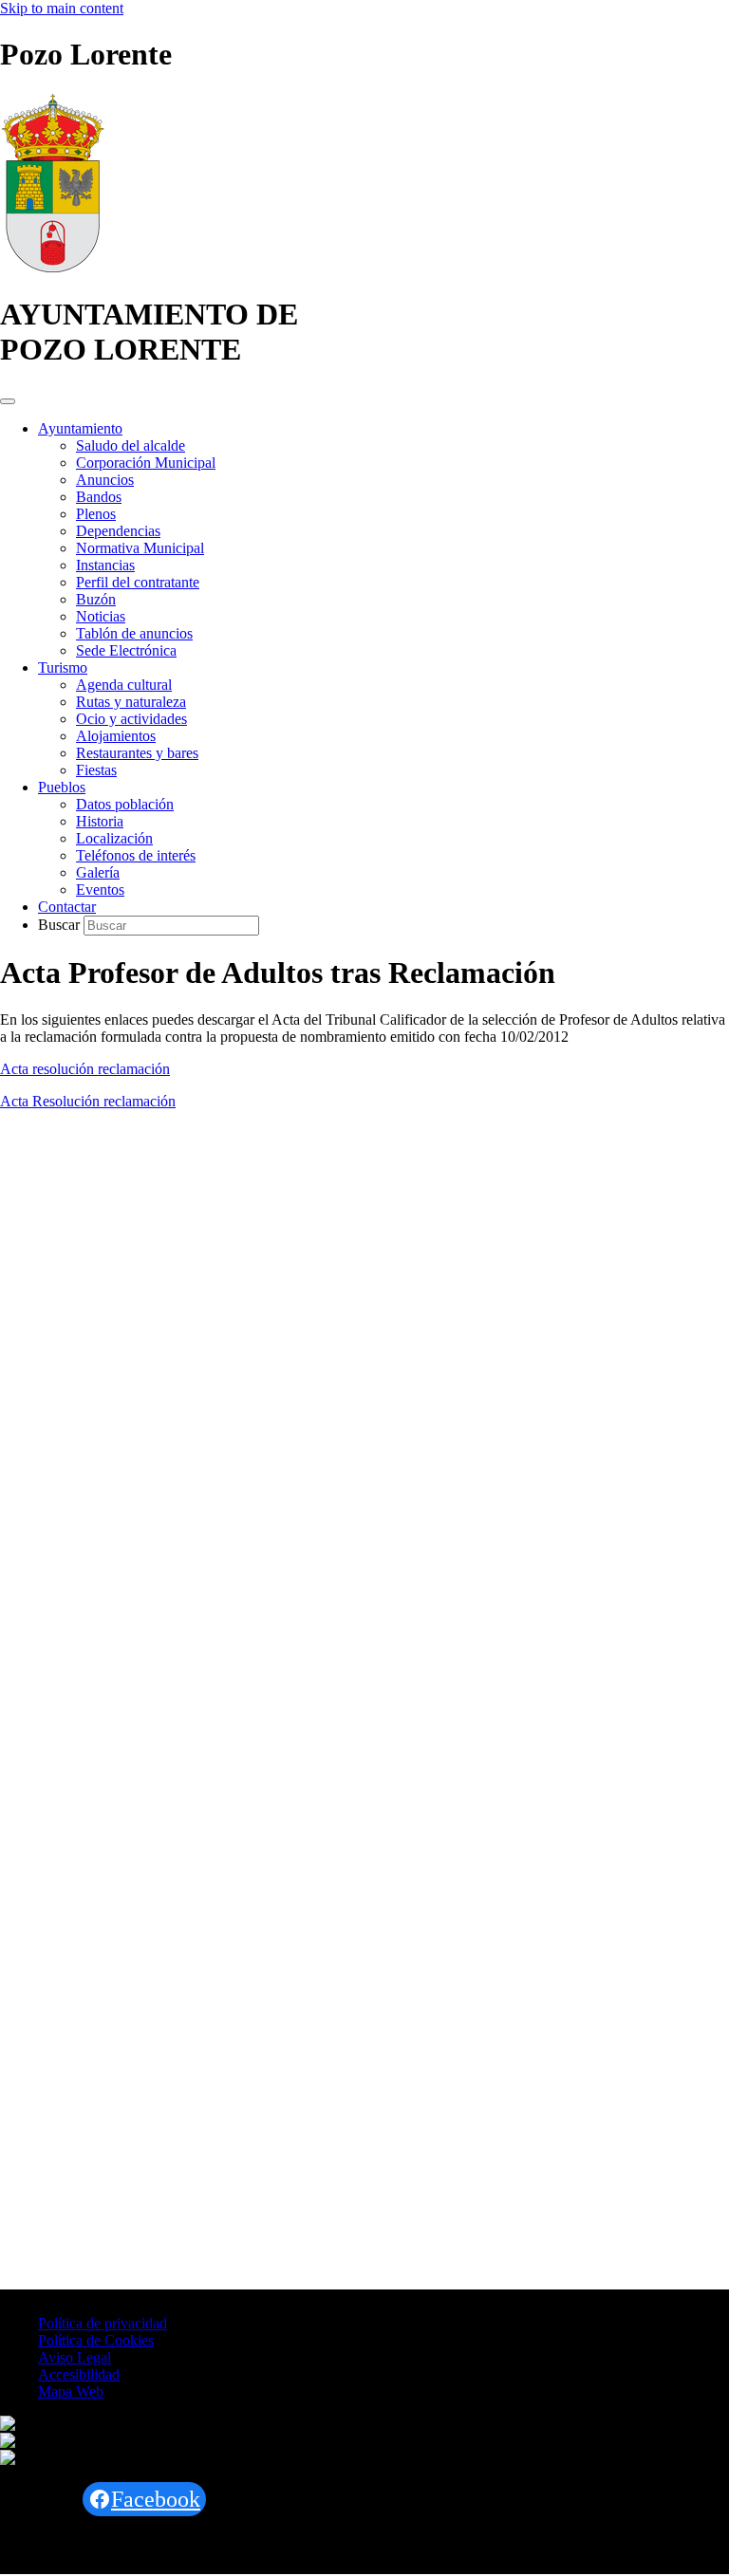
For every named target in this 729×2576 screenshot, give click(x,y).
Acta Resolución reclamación (88, 1101)
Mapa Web (71, 2391)
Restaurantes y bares (137, 753)
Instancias (105, 565)
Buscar (61, 925)
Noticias (101, 616)
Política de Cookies (96, 2340)
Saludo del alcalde (131, 445)
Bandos (99, 497)
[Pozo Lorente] (53, 268)
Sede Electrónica (126, 650)
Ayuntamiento (80, 428)
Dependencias (118, 531)
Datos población (125, 804)
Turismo (63, 667)
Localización (114, 838)
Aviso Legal (75, 2357)
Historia (100, 821)
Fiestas (96, 770)
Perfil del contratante (138, 582)
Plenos (96, 514)
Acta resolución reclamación (85, 1069)
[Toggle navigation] (8, 401)
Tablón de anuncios (134, 633)
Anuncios (105, 480)
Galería (98, 872)
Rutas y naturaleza (131, 702)
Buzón (96, 599)
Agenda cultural (124, 685)
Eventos (100, 890)
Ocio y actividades (131, 719)
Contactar (67, 907)
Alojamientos (116, 736)
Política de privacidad (103, 2323)
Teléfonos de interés (136, 855)
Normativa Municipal (140, 548)
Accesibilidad (79, 2374)
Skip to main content (62, 8)
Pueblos (62, 787)
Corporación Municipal (146, 463)
